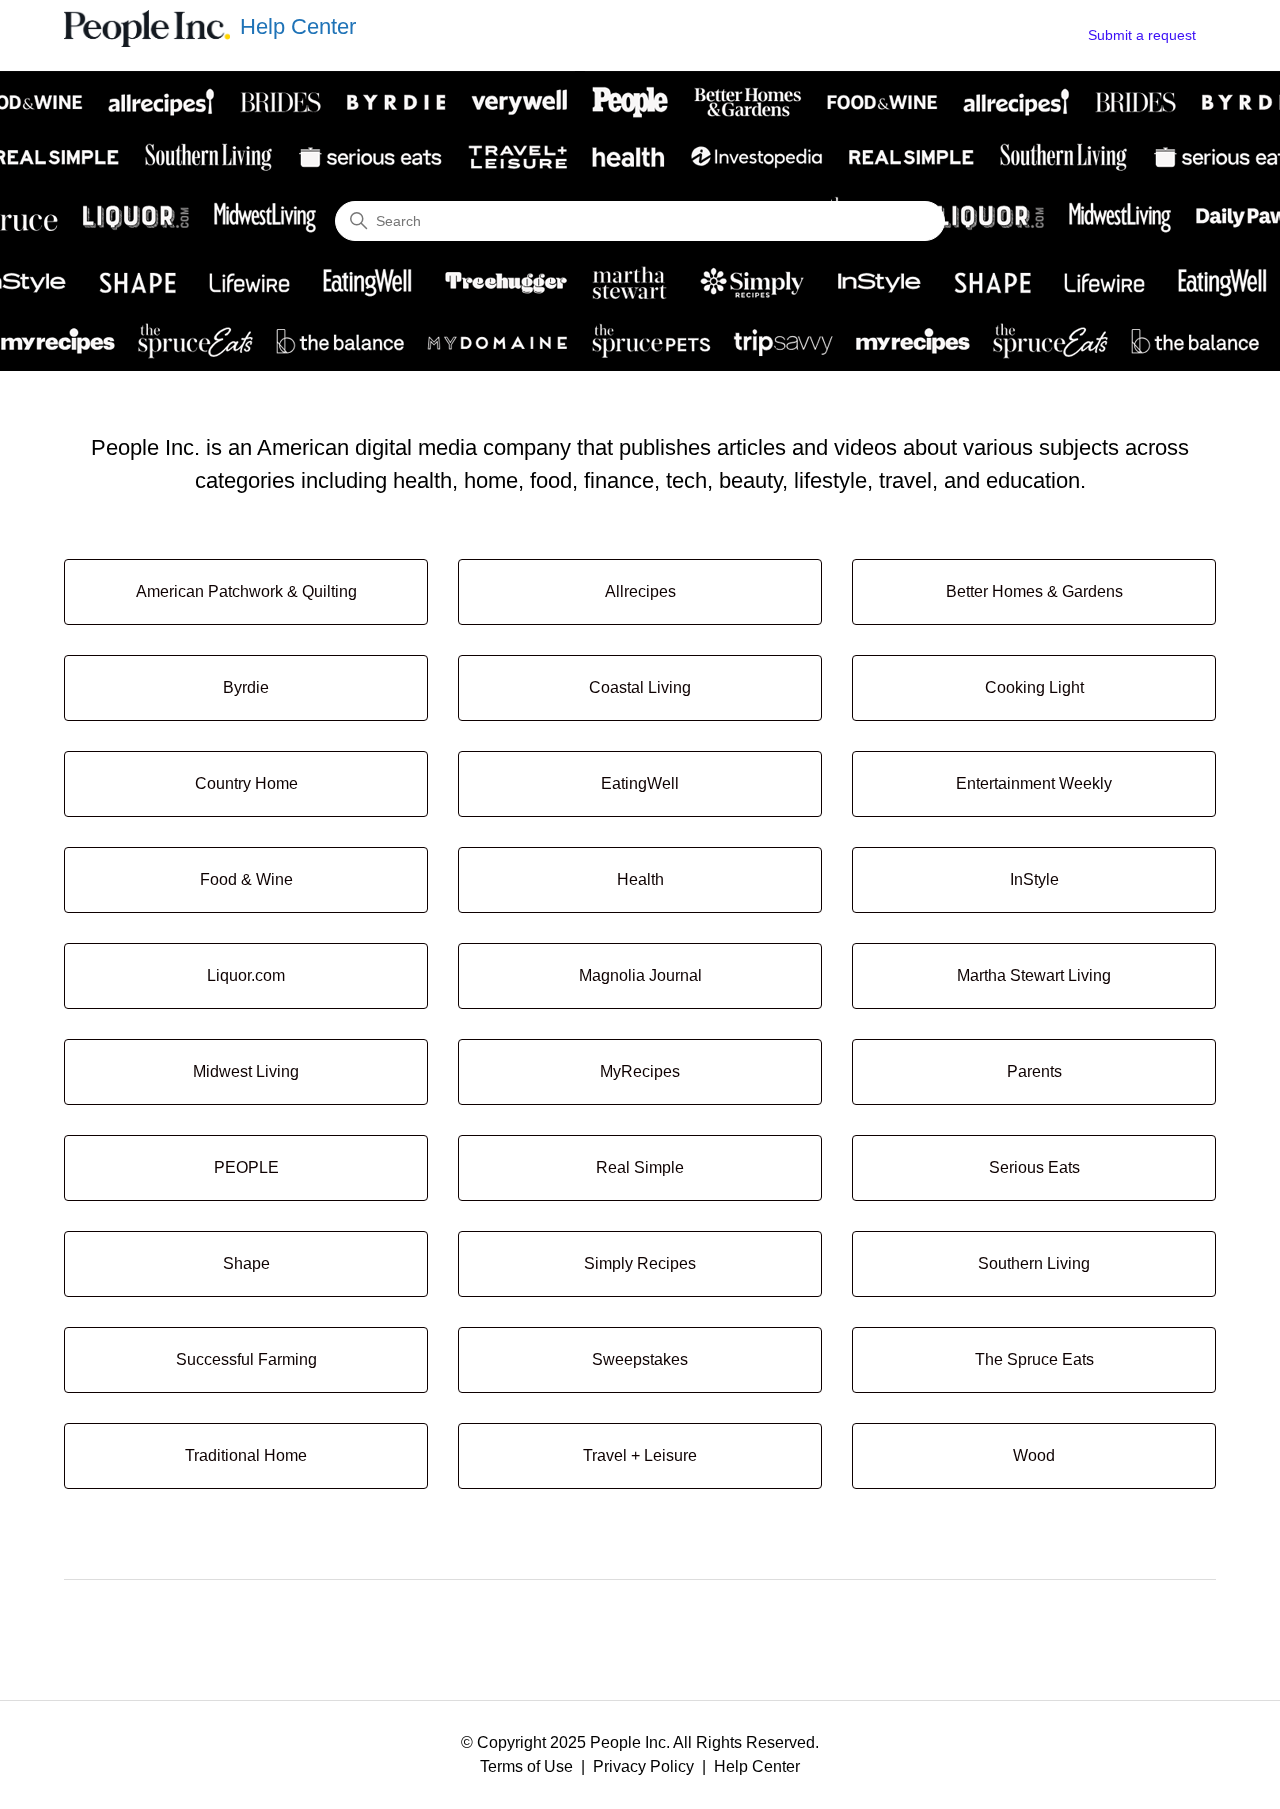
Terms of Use (526, 1766)
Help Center (757, 1766)
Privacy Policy (643, 1766)
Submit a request (1142, 35)
